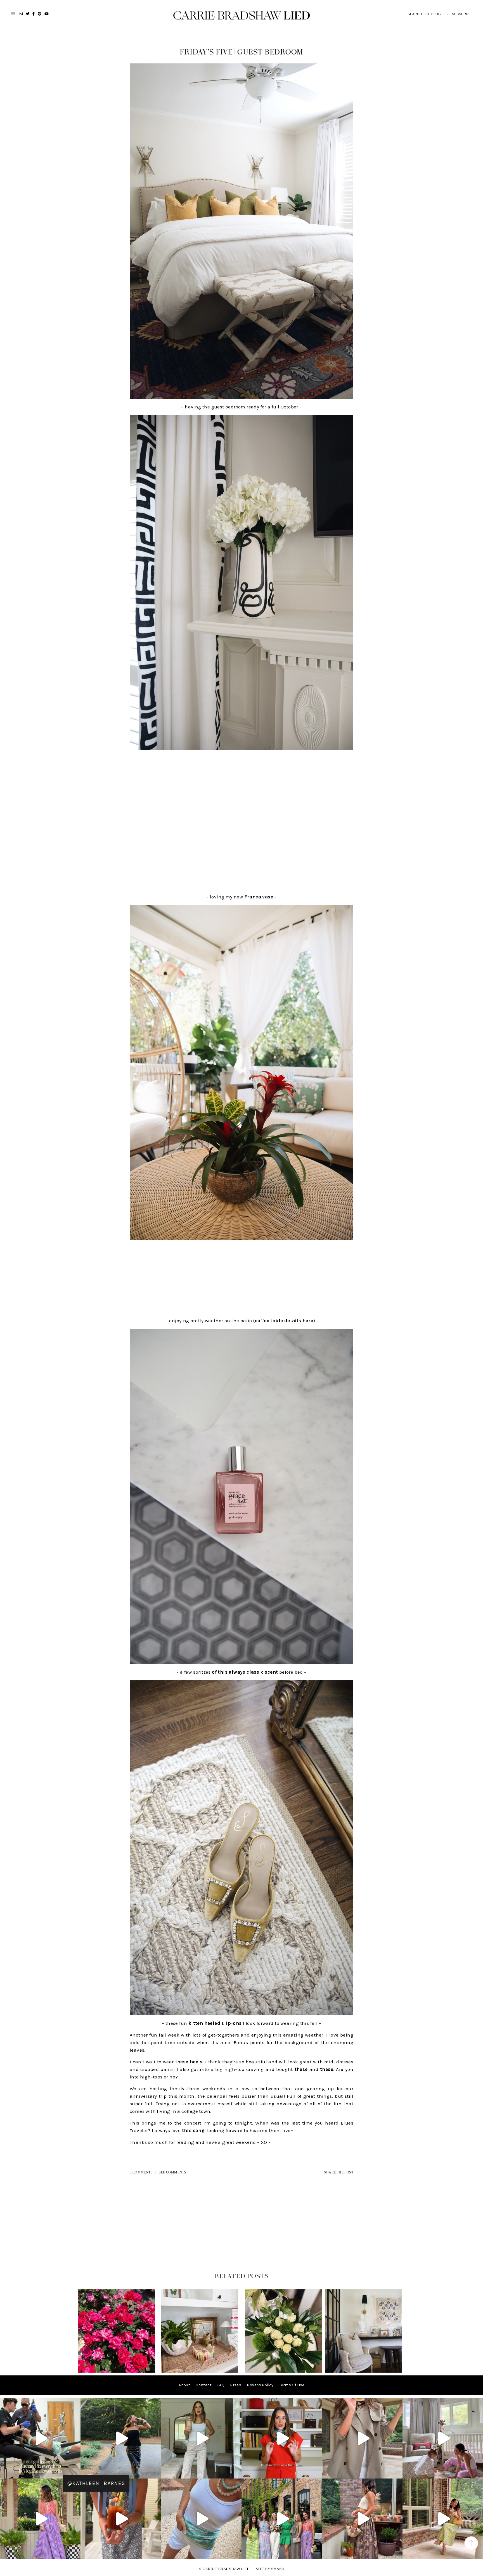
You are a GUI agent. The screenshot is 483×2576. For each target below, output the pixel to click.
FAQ (221, 2385)
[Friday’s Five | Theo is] (200, 2371)
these (301, 2069)
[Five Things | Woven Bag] (363, 2371)
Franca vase (259, 897)
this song (193, 2130)
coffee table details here (284, 1321)
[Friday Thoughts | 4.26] (116, 2371)
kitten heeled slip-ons (215, 2023)
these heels (189, 2062)
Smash (278, 2569)
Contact (204, 2385)
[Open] (40, 2438)
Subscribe (462, 14)
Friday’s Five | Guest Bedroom (241, 52)
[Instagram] (75, 2472)
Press (236, 2385)
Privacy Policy (260, 2385)
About (184, 2385)
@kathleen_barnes (96, 2483)
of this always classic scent (245, 1672)
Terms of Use (292, 2385)
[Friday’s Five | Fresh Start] (283, 2371)
